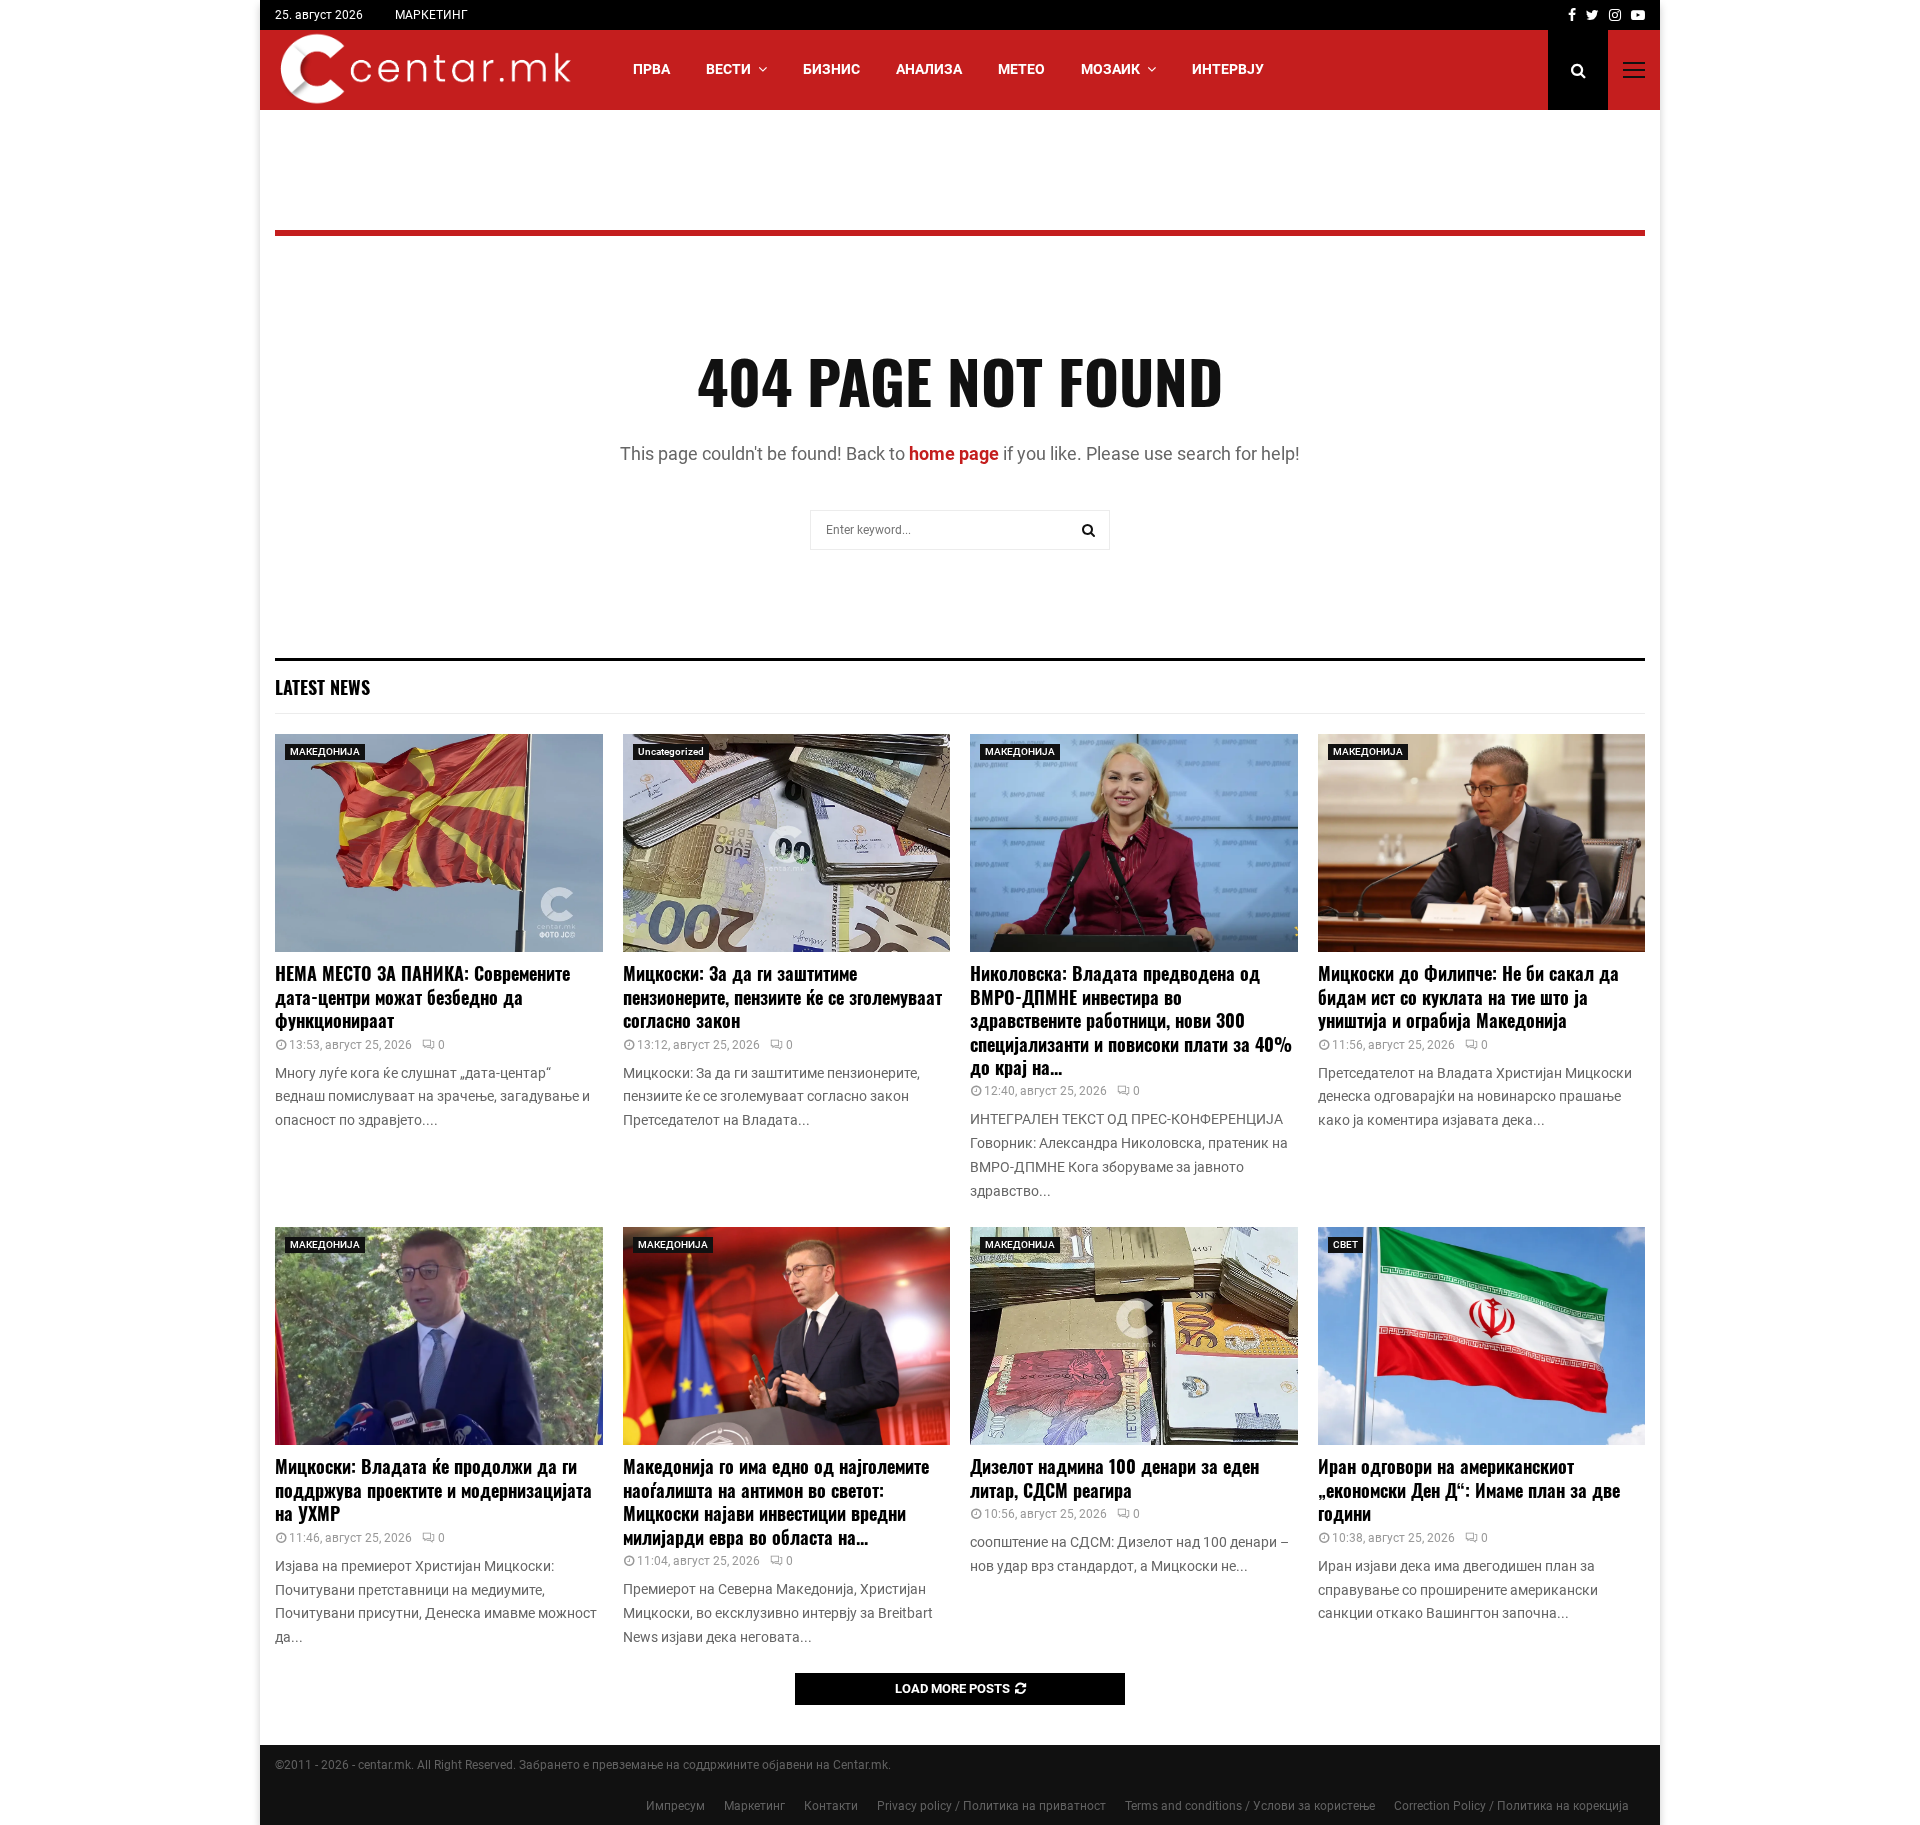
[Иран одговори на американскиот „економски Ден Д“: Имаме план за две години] (1482, 1336)
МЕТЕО (1021, 69)
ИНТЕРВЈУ (1228, 69)
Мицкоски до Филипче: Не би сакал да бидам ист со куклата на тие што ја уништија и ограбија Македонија (1468, 996)
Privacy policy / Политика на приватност (991, 1806)
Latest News (322, 687)
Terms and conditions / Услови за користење (1250, 1806)
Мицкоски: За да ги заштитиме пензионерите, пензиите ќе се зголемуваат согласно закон (782, 996)
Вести (728, 69)
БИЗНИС (831, 69)
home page (954, 453)
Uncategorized (671, 751)
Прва (651, 69)
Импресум (675, 1806)
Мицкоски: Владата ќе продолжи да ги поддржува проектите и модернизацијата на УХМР (433, 1489)
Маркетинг (754, 1806)
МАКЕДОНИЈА (325, 751)
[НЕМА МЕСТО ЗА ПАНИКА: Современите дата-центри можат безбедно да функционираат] (439, 843)
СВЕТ (1345, 1244)
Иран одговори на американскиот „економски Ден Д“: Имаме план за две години (1469, 1489)
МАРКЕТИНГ (431, 15)
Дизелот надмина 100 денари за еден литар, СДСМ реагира (1114, 1477)
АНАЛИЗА (929, 69)
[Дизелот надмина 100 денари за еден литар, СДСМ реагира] (1134, 1336)
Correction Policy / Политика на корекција (1511, 1806)
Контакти (831, 1806)
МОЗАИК (1110, 69)
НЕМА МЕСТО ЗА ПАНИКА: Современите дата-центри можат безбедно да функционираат (422, 996)
